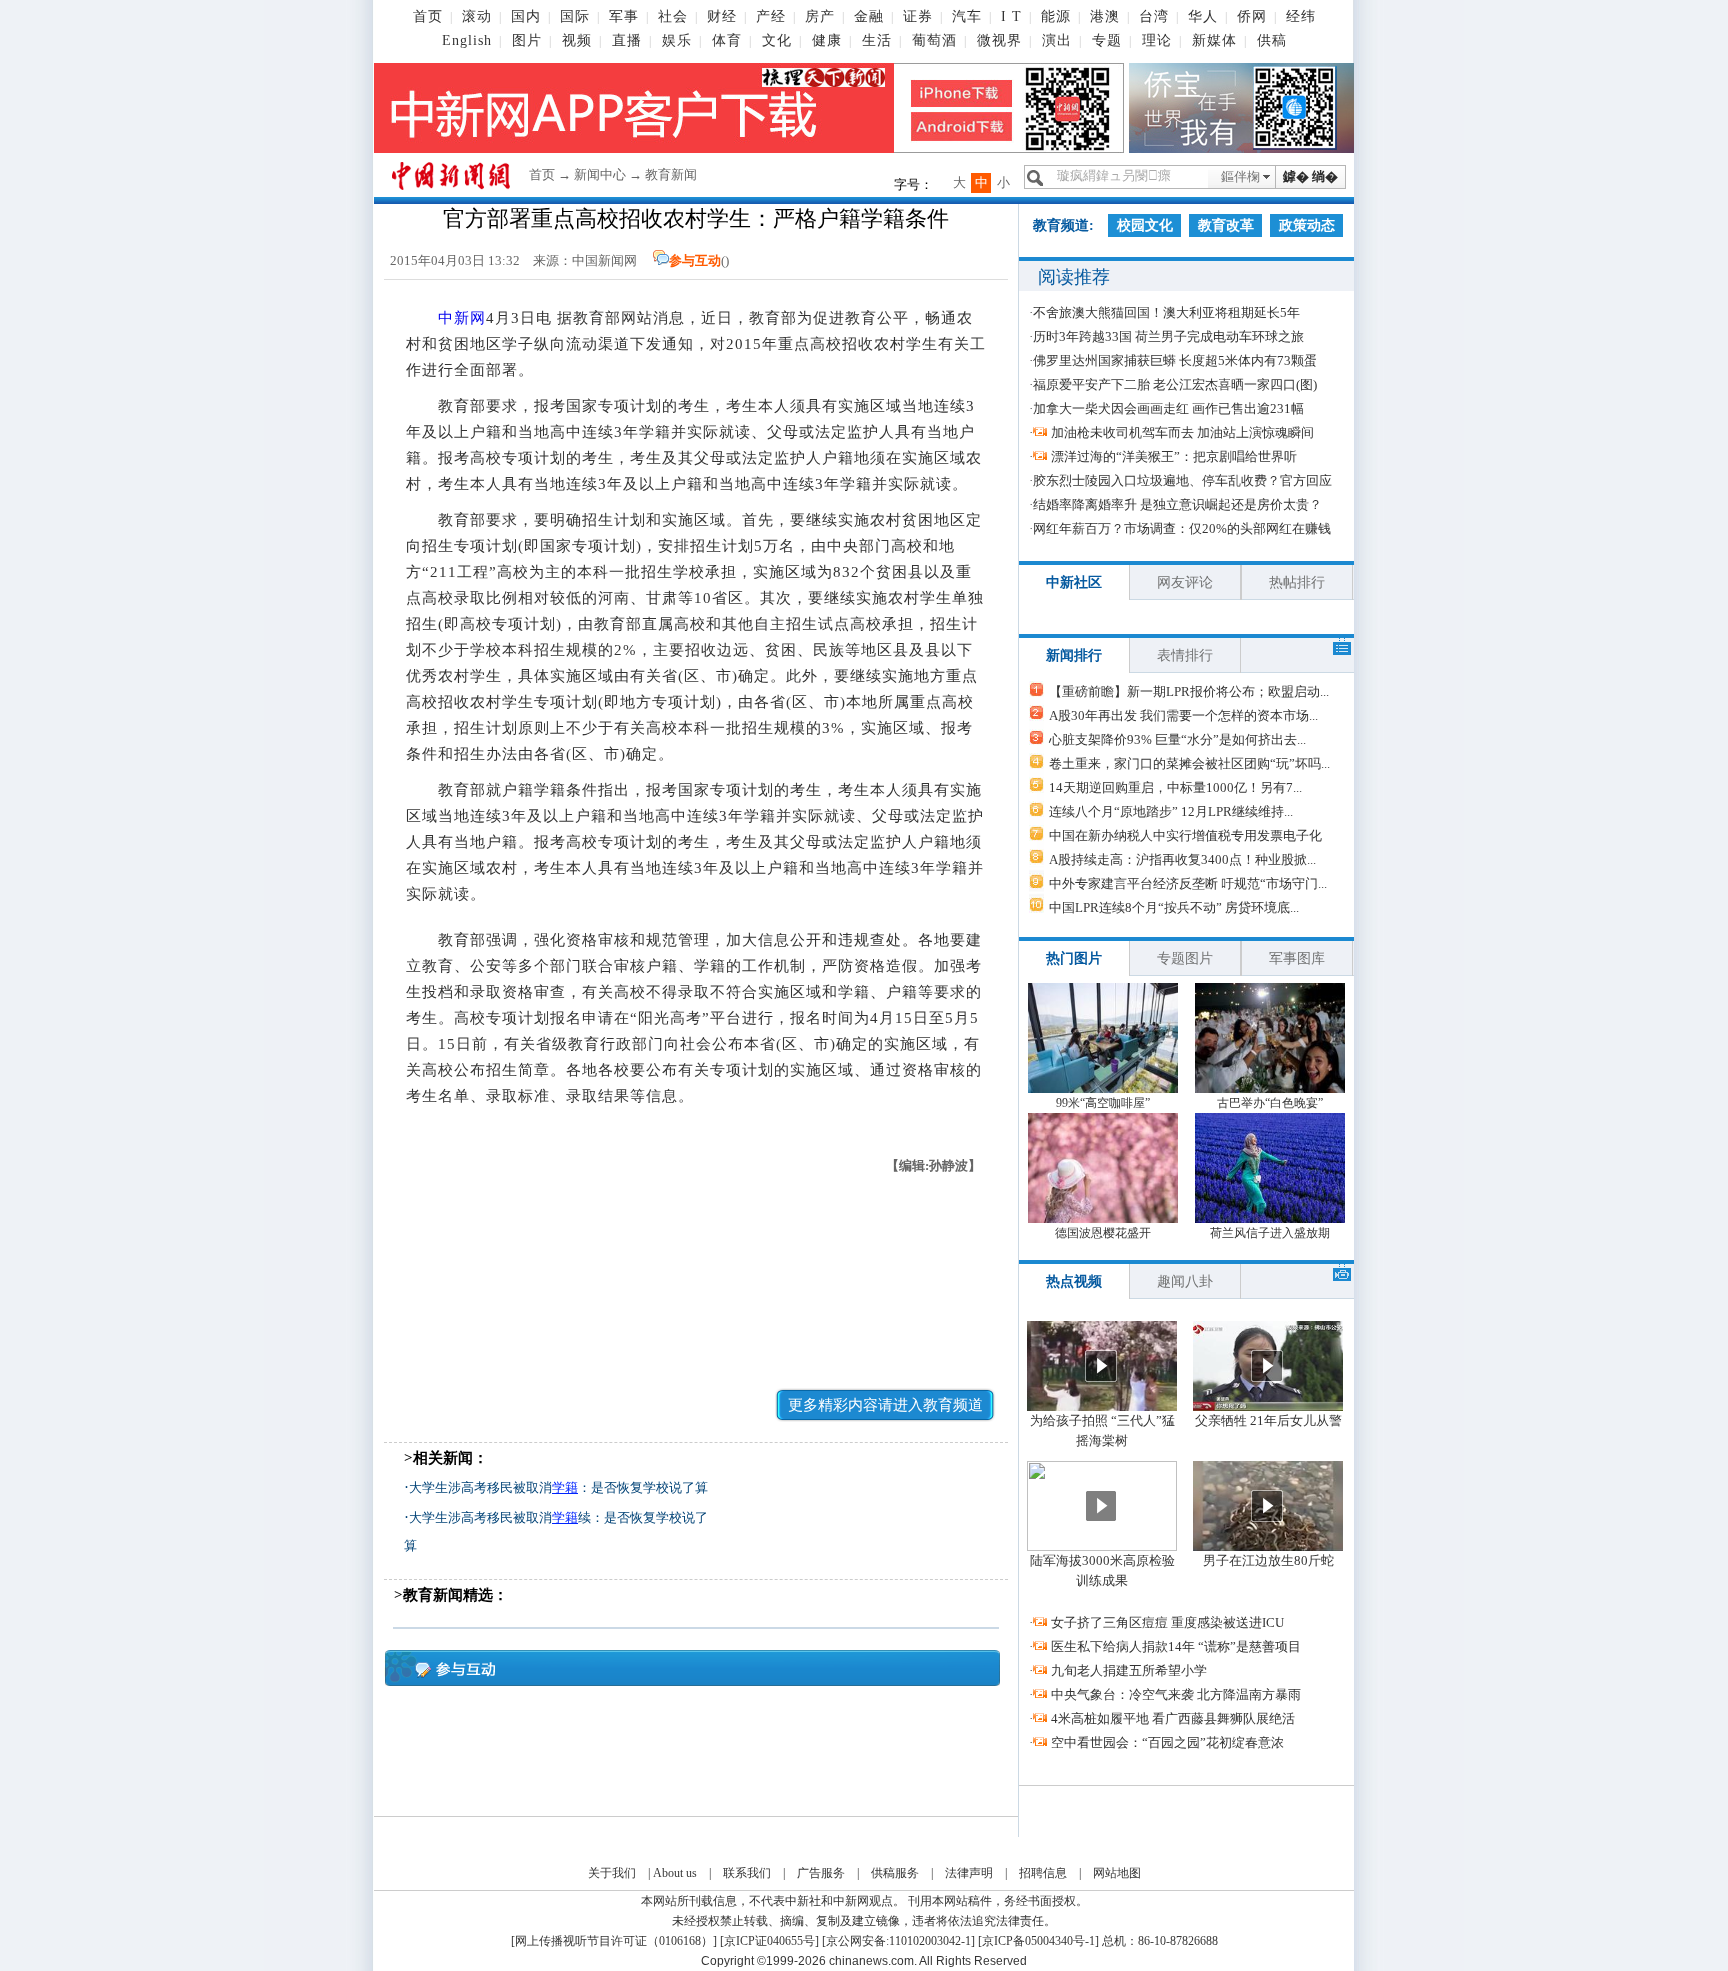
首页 (428, 16)
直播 (627, 40)
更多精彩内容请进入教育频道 (885, 1405)
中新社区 (1074, 582)
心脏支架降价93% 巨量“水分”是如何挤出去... (1177, 739)
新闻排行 (1074, 655)
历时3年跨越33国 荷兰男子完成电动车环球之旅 (1168, 336)
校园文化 (1145, 225)
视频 (577, 40)
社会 (673, 16)
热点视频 (1074, 1281)
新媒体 (1214, 40)
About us (675, 1873)
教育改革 (1226, 225)
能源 (1056, 16)
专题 (1107, 40)
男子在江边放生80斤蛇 (1268, 1560)
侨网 (1252, 16)
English (467, 40)
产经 (771, 16)
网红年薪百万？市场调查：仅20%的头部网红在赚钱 (1182, 528)
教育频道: (1063, 225)
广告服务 (821, 1873)
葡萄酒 (934, 40)
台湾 (1154, 16)
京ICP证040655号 (769, 1941)
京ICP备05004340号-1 (1038, 1941)
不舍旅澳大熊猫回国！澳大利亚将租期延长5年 (1166, 312)
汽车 (967, 16)
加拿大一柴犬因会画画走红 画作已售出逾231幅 (1168, 408)
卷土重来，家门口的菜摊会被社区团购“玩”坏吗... (1189, 763)
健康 (827, 40)
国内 (526, 16)
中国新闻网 (604, 260)
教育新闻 (671, 174)
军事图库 (1297, 958)
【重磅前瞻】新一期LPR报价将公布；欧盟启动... (1189, 691)
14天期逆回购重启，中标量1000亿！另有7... (1175, 787)
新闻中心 (600, 174)
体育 (727, 40)
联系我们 (747, 1873)
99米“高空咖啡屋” (1103, 1103)
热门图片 (1074, 958)
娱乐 (677, 40)
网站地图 (1117, 1873)
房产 (820, 16)
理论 (1157, 40)
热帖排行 (1297, 582)
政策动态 (1307, 225)
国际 (575, 16)
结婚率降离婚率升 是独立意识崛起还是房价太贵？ (1177, 504)
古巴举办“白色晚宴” (1270, 1103)
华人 (1203, 16)
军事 (624, 16)
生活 (877, 40)
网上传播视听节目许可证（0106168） (614, 1941)
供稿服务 (895, 1873)
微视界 (999, 40)
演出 (1057, 40)
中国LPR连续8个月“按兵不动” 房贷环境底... (1174, 907)
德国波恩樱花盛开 (1103, 1233)
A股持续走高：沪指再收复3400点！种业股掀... (1182, 859)
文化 (777, 40)
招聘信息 (1043, 1873)
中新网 (462, 318)
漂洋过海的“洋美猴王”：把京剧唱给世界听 (1174, 456)
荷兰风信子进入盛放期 (1270, 1233)
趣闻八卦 (1185, 1281)
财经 (722, 16)
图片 (527, 40)
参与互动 (695, 260)
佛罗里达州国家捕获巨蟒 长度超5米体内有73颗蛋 (1175, 360)
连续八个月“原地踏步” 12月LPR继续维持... (1171, 811)
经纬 (1301, 16)
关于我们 (612, 1873)
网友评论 (1185, 582)
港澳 (1105, 16)
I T (1011, 16)
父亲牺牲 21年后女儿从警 (1268, 1420)
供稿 (1272, 40)
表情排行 (1185, 655)
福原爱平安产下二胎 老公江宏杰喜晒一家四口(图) (1175, 384)
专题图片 (1185, 958)
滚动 (477, 16)
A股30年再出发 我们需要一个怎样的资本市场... (1183, 715)
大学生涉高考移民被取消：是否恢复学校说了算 (558, 1487)
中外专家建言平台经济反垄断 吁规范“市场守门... (1188, 883)
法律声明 (969, 1873)
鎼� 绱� (1310, 176)
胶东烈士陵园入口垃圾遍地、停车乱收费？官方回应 (1182, 480)
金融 (869, 16)
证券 (918, 16)
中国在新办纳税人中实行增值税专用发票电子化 (1185, 835)
